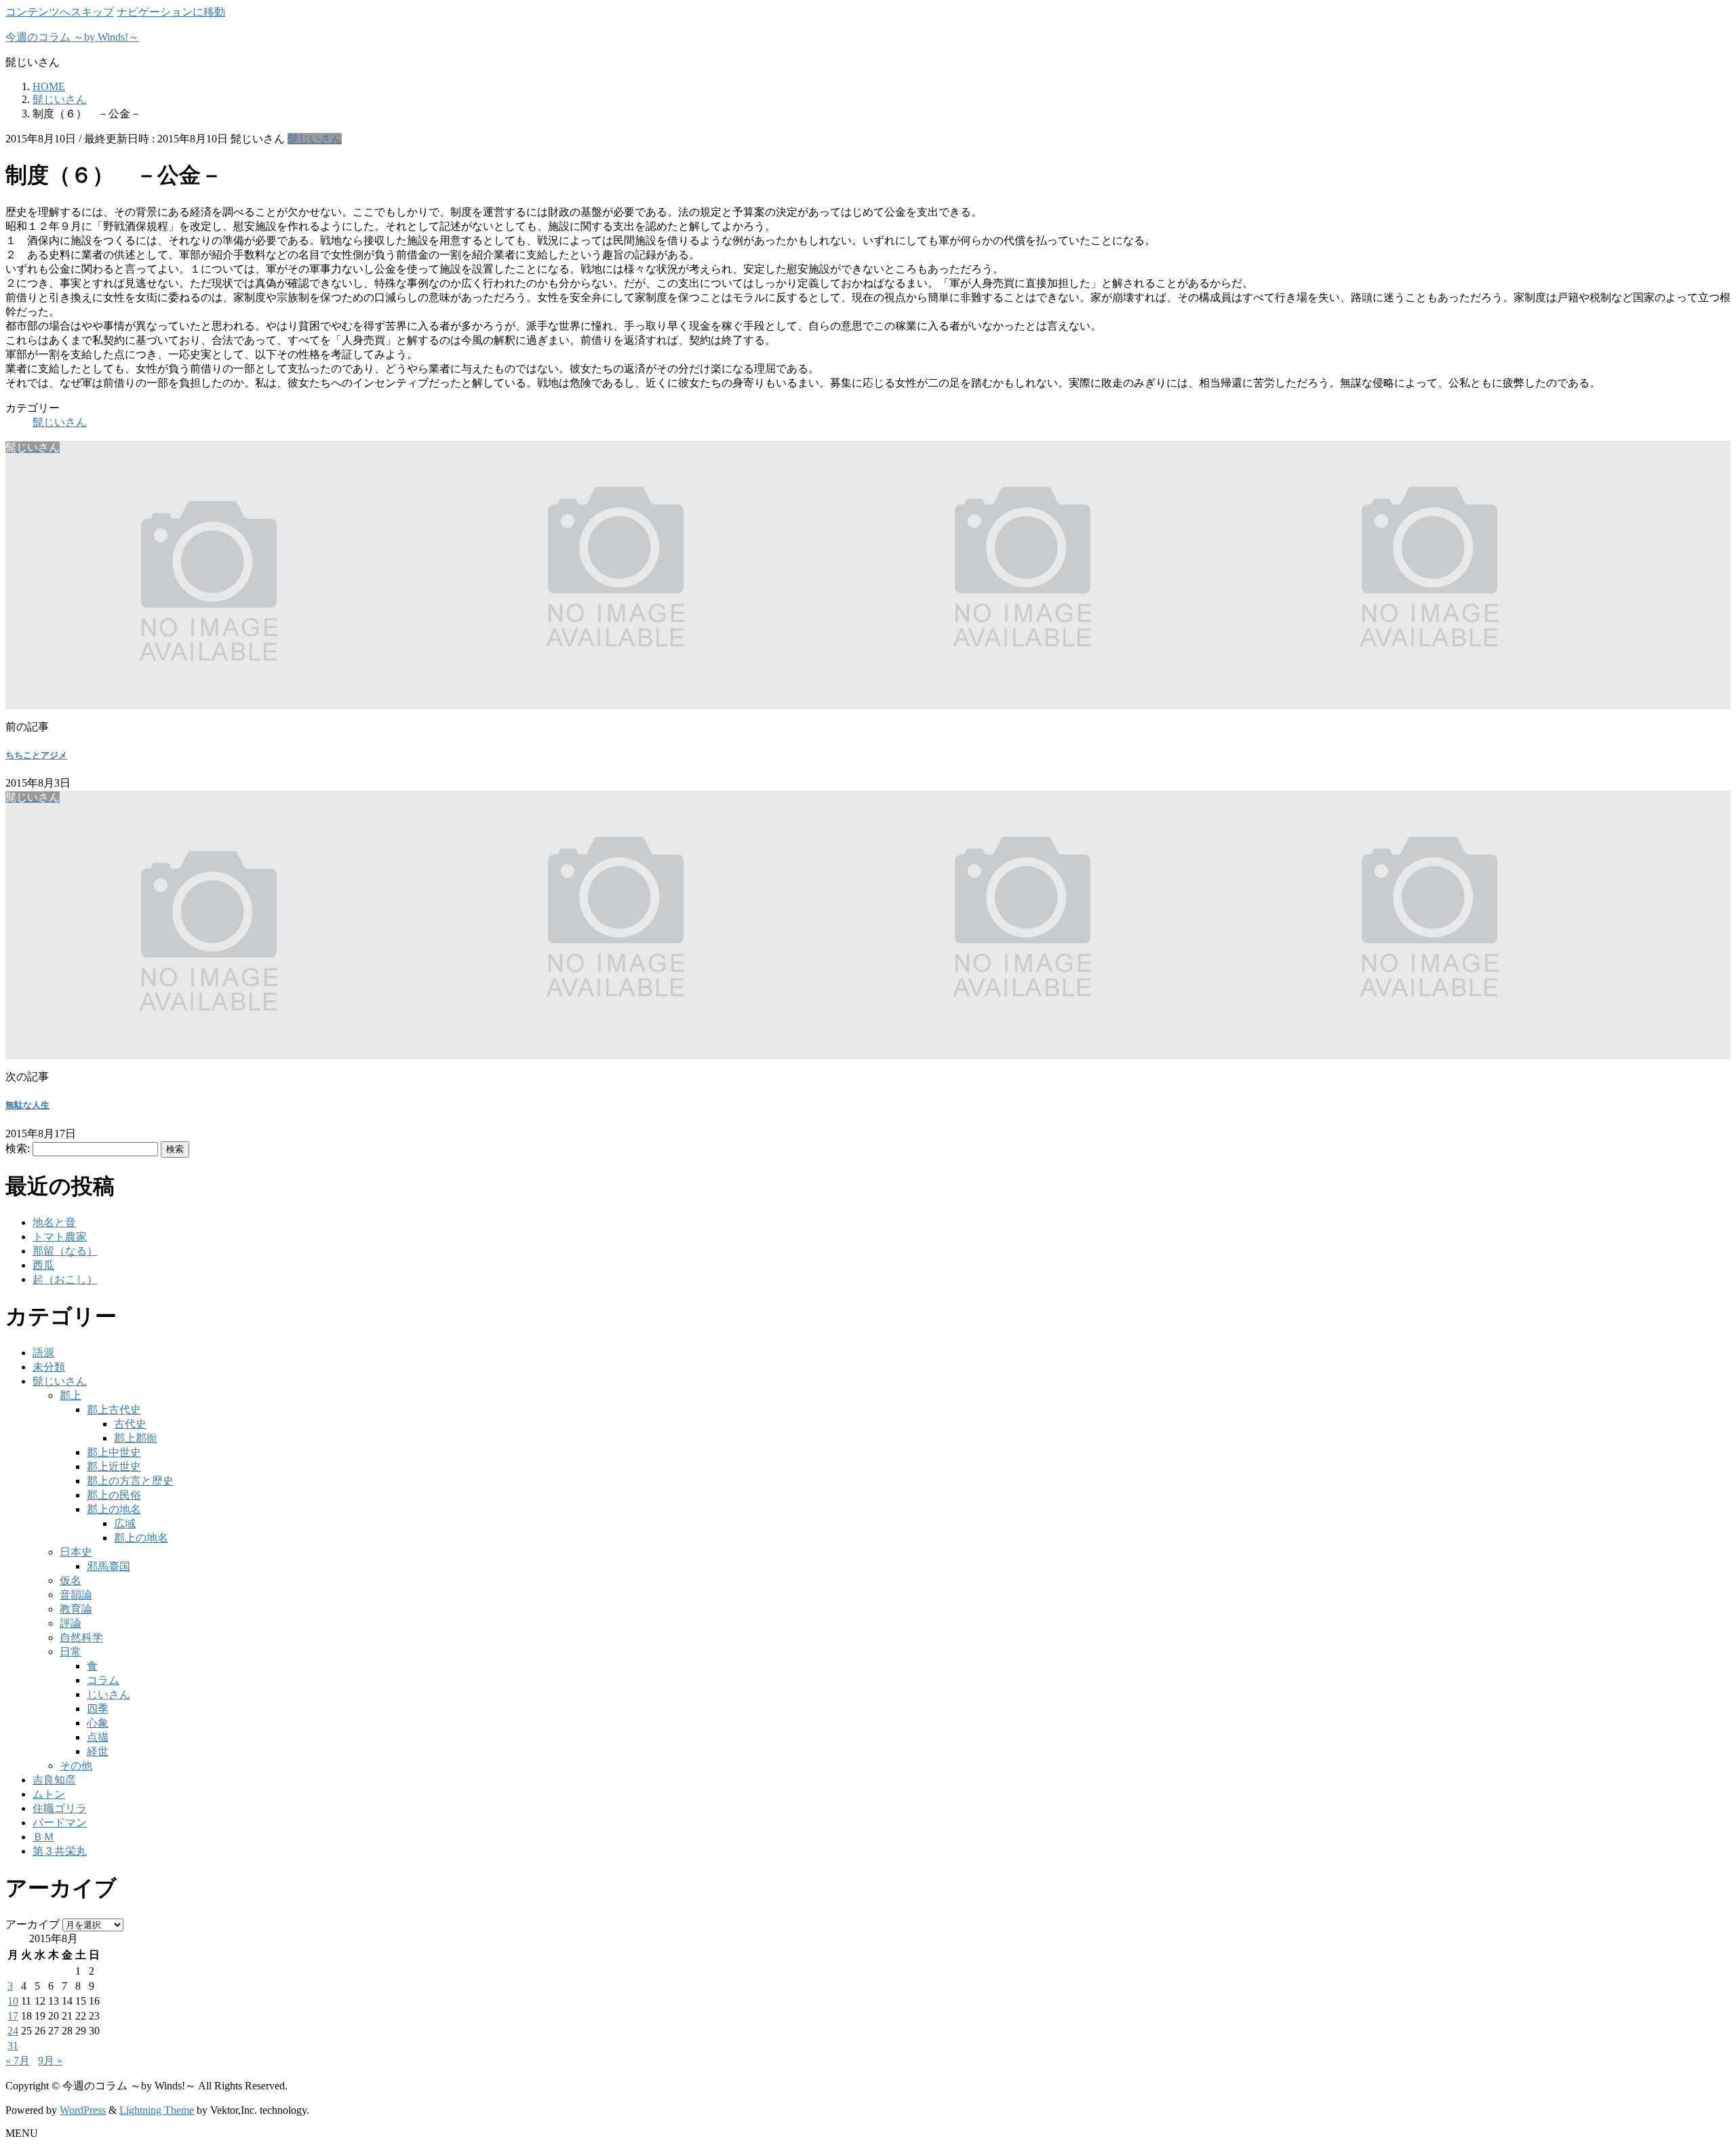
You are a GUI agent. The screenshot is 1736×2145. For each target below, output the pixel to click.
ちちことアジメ (36, 755)
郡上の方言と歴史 (130, 1481)
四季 (98, 1709)
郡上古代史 (114, 1410)
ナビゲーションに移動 (171, 12)
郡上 (71, 1395)
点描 (98, 1737)
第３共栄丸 (60, 1851)
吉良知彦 (54, 1780)
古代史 (130, 1424)
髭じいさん (315, 139)
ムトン (49, 1794)
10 (13, 2001)
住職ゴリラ (60, 1808)
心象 (98, 1723)
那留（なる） (65, 1251)
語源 (43, 1353)
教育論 (76, 1609)
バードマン (60, 1823)
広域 (125, 1523)
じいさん (108, 1694)
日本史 (76, 1552)
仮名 (71, 1580)
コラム (103, 1680)
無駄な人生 (27, 1105)
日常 (71, 1652)
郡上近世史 (114, 1467)
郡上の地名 (114, 1509)
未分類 (49, 1367)
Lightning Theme (157, 2110)
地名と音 (54, 1222)
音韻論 (76, 1595)
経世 (98, 1751)
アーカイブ (33, 1924)
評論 (71, 1623)
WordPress (83, 2110)
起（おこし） (65, 1279)
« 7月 (18, 2061)
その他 (76, 1766)
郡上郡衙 (136, 1438)
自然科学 (81, 1637)
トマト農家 (60, 1237)
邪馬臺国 (108, 1566)
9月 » (50, 2061)
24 (13, 2031)
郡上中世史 (114, 1452)
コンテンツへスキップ (60, 12)
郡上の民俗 (114, 1495)
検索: (18, 1148)
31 (13, 2046)
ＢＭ (43, 1837)
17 (13, 2016)
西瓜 (43, 1265)
